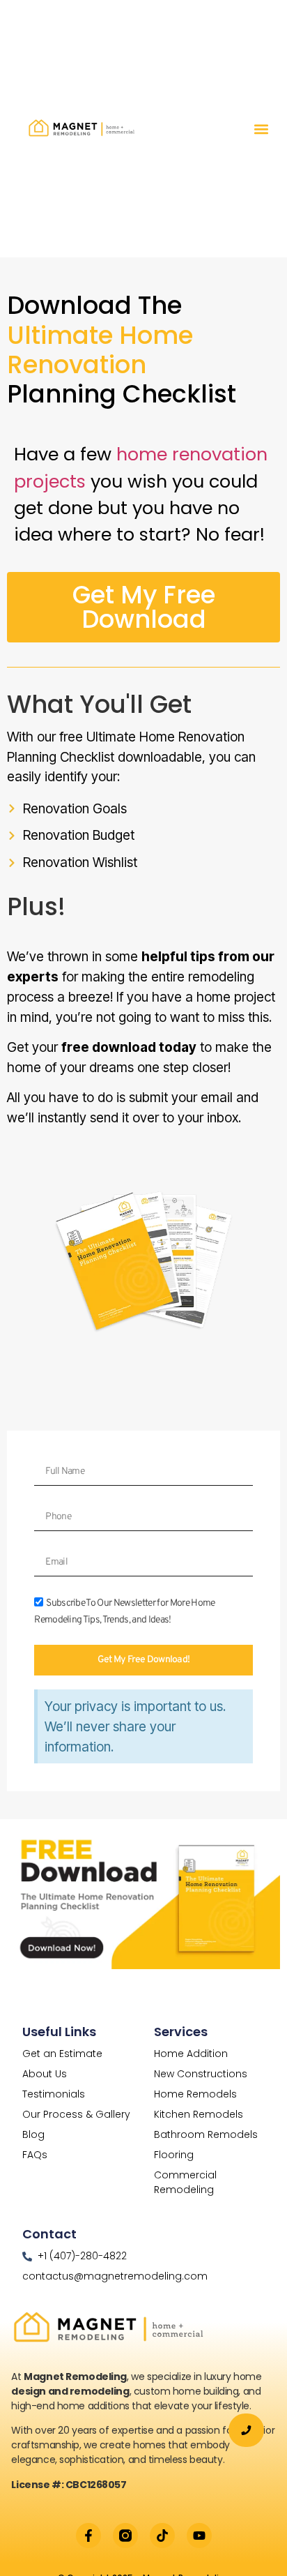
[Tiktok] (162, 2536)
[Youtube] (199, 2536)
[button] (261, 129)
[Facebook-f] (88, 2536)
